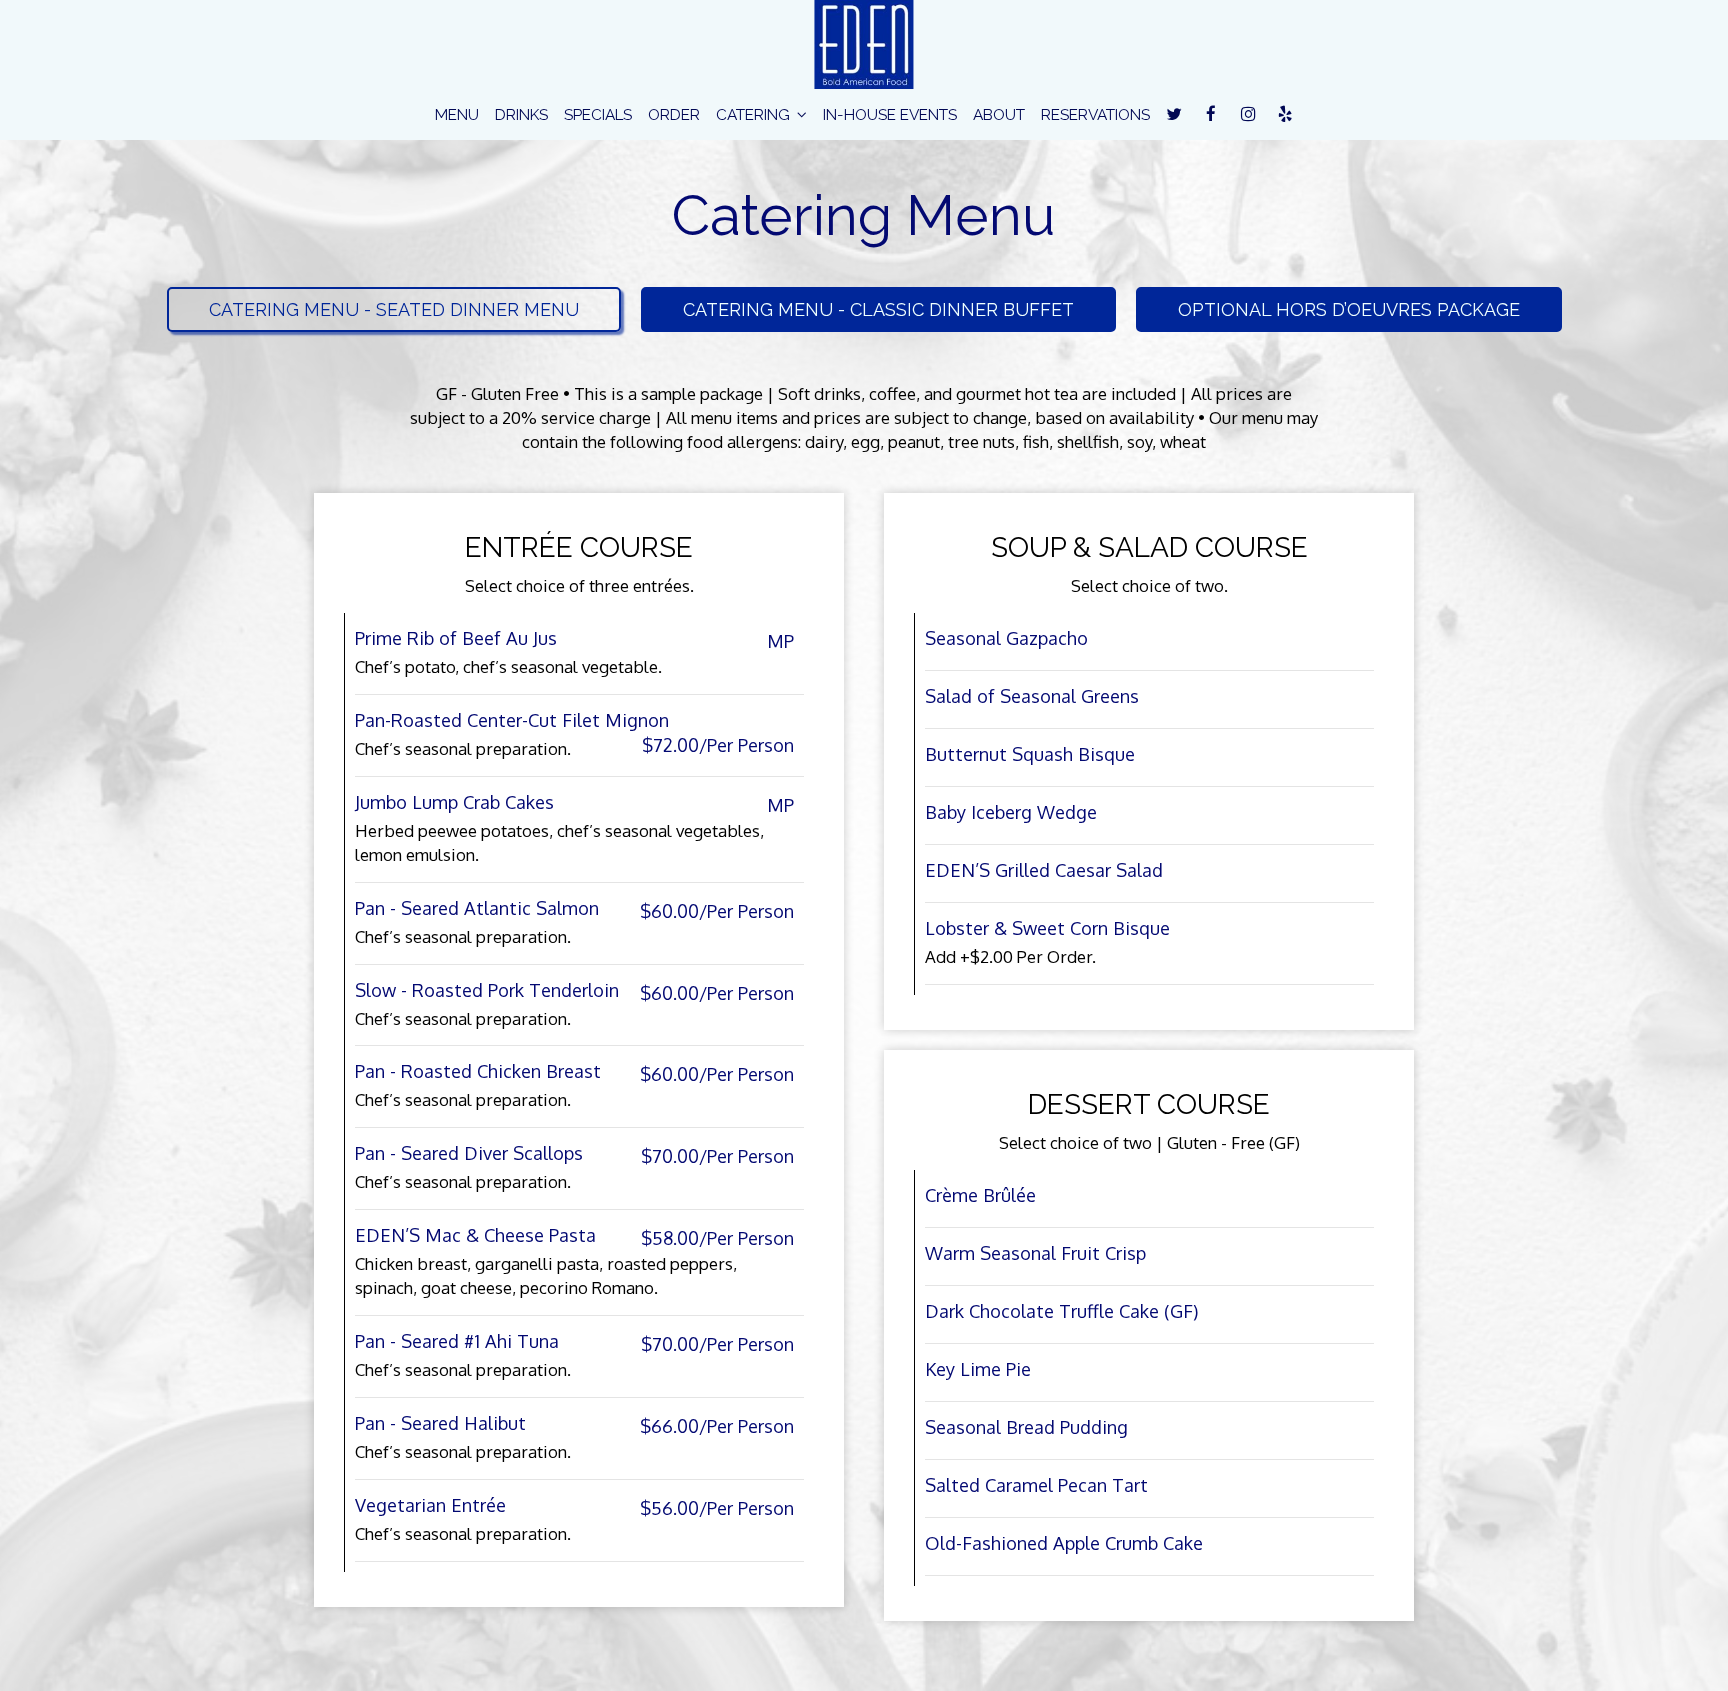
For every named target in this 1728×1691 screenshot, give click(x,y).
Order (674, 115)
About (999, 115)
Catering (755, 115)
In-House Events (890, 115)
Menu (457, 115)
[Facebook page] (1211, 114)
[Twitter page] (1174, 114)
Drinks (521, 115)
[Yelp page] (1285, 114)
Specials (598, 115)
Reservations (1095, 115)
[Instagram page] (1248, 114)
